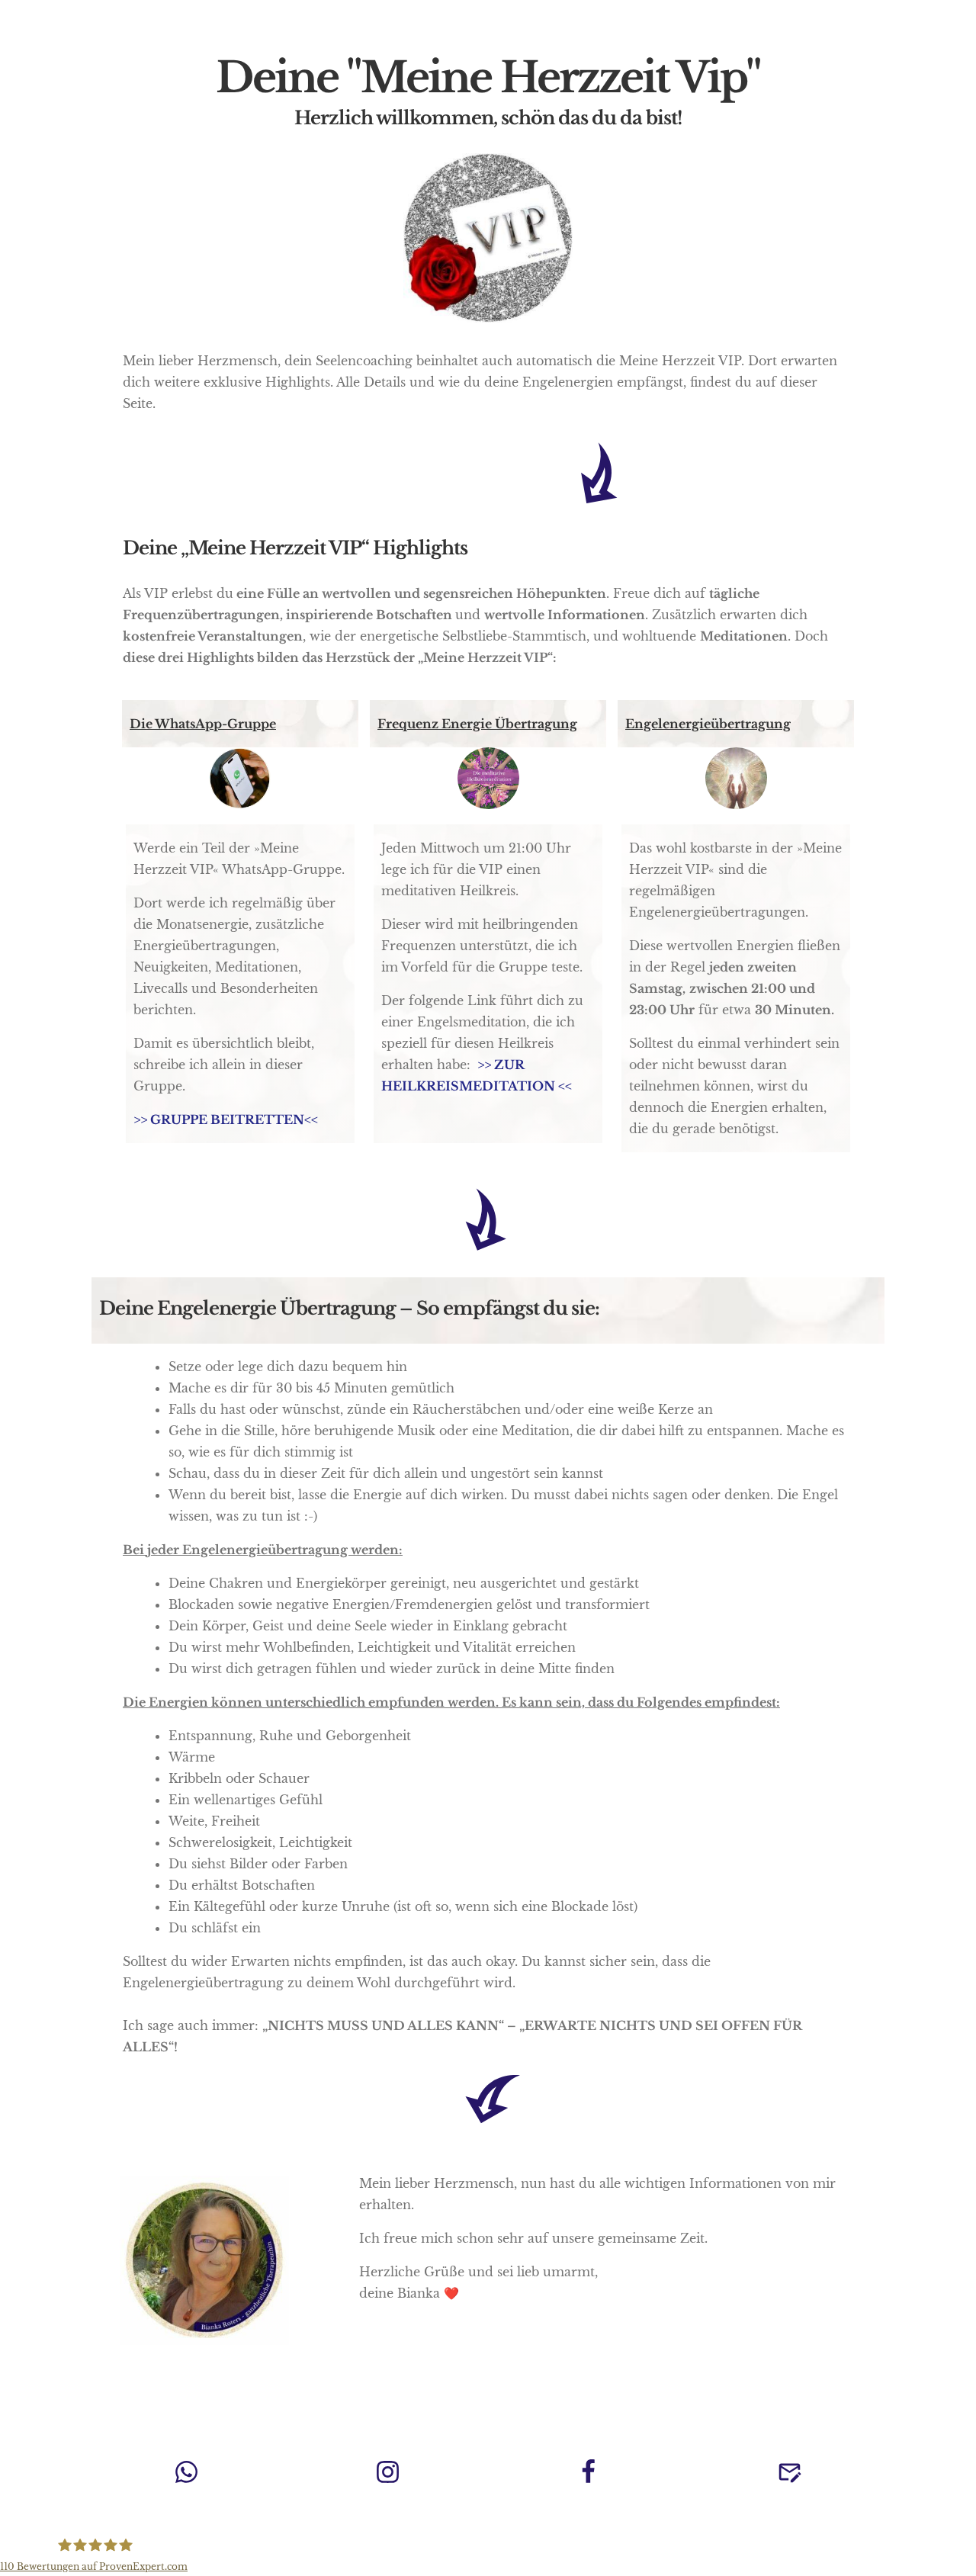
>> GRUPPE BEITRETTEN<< (226, 1119)
